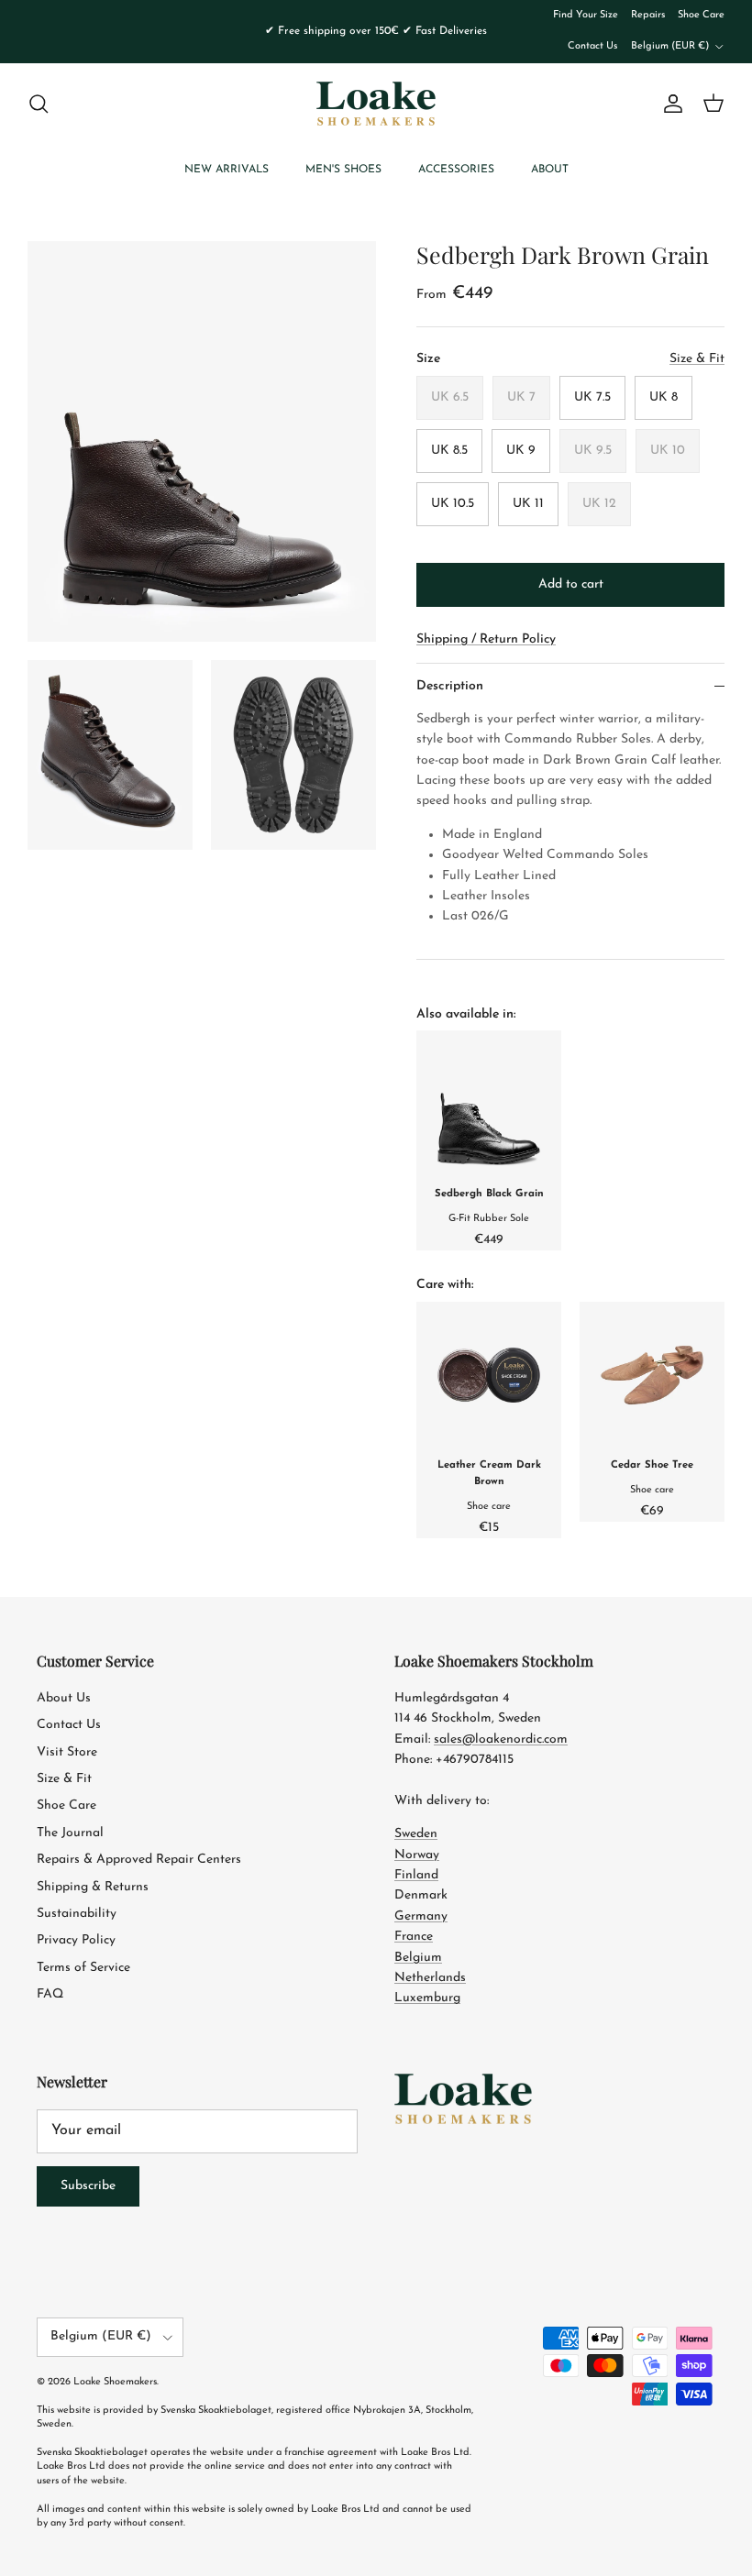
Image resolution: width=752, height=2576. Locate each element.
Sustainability (77, 1914)
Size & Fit (64, 1779)
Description (450, 686)
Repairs (648, 15)
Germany (421, 1916)
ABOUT (550, 170)
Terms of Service (83, 1968)
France (414, 1937)
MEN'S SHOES (343, 170)
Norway (417, 1855)
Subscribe (88, 2186)
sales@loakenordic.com (501, 1739)
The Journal (70, 1833)
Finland (416, 1875)
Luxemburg (427, 1998)
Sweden (416, 1834)
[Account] (669, 104)
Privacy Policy (76, 1940)
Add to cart (571, 584)
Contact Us (592, 46)
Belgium (418, 1958)
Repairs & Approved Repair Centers (139, 1860)
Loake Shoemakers (115, 2382)
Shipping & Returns (93, 1887)
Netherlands (430, 1978)
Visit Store (67, 1752)
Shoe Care (701, 15)
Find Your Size (586, 15)
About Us (64, 1698)
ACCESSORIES (456, 170)
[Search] (39, 104)
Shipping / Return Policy (486, 639)
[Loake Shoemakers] (376, 104)
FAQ (50, 1994)
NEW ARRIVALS (227, 170)
